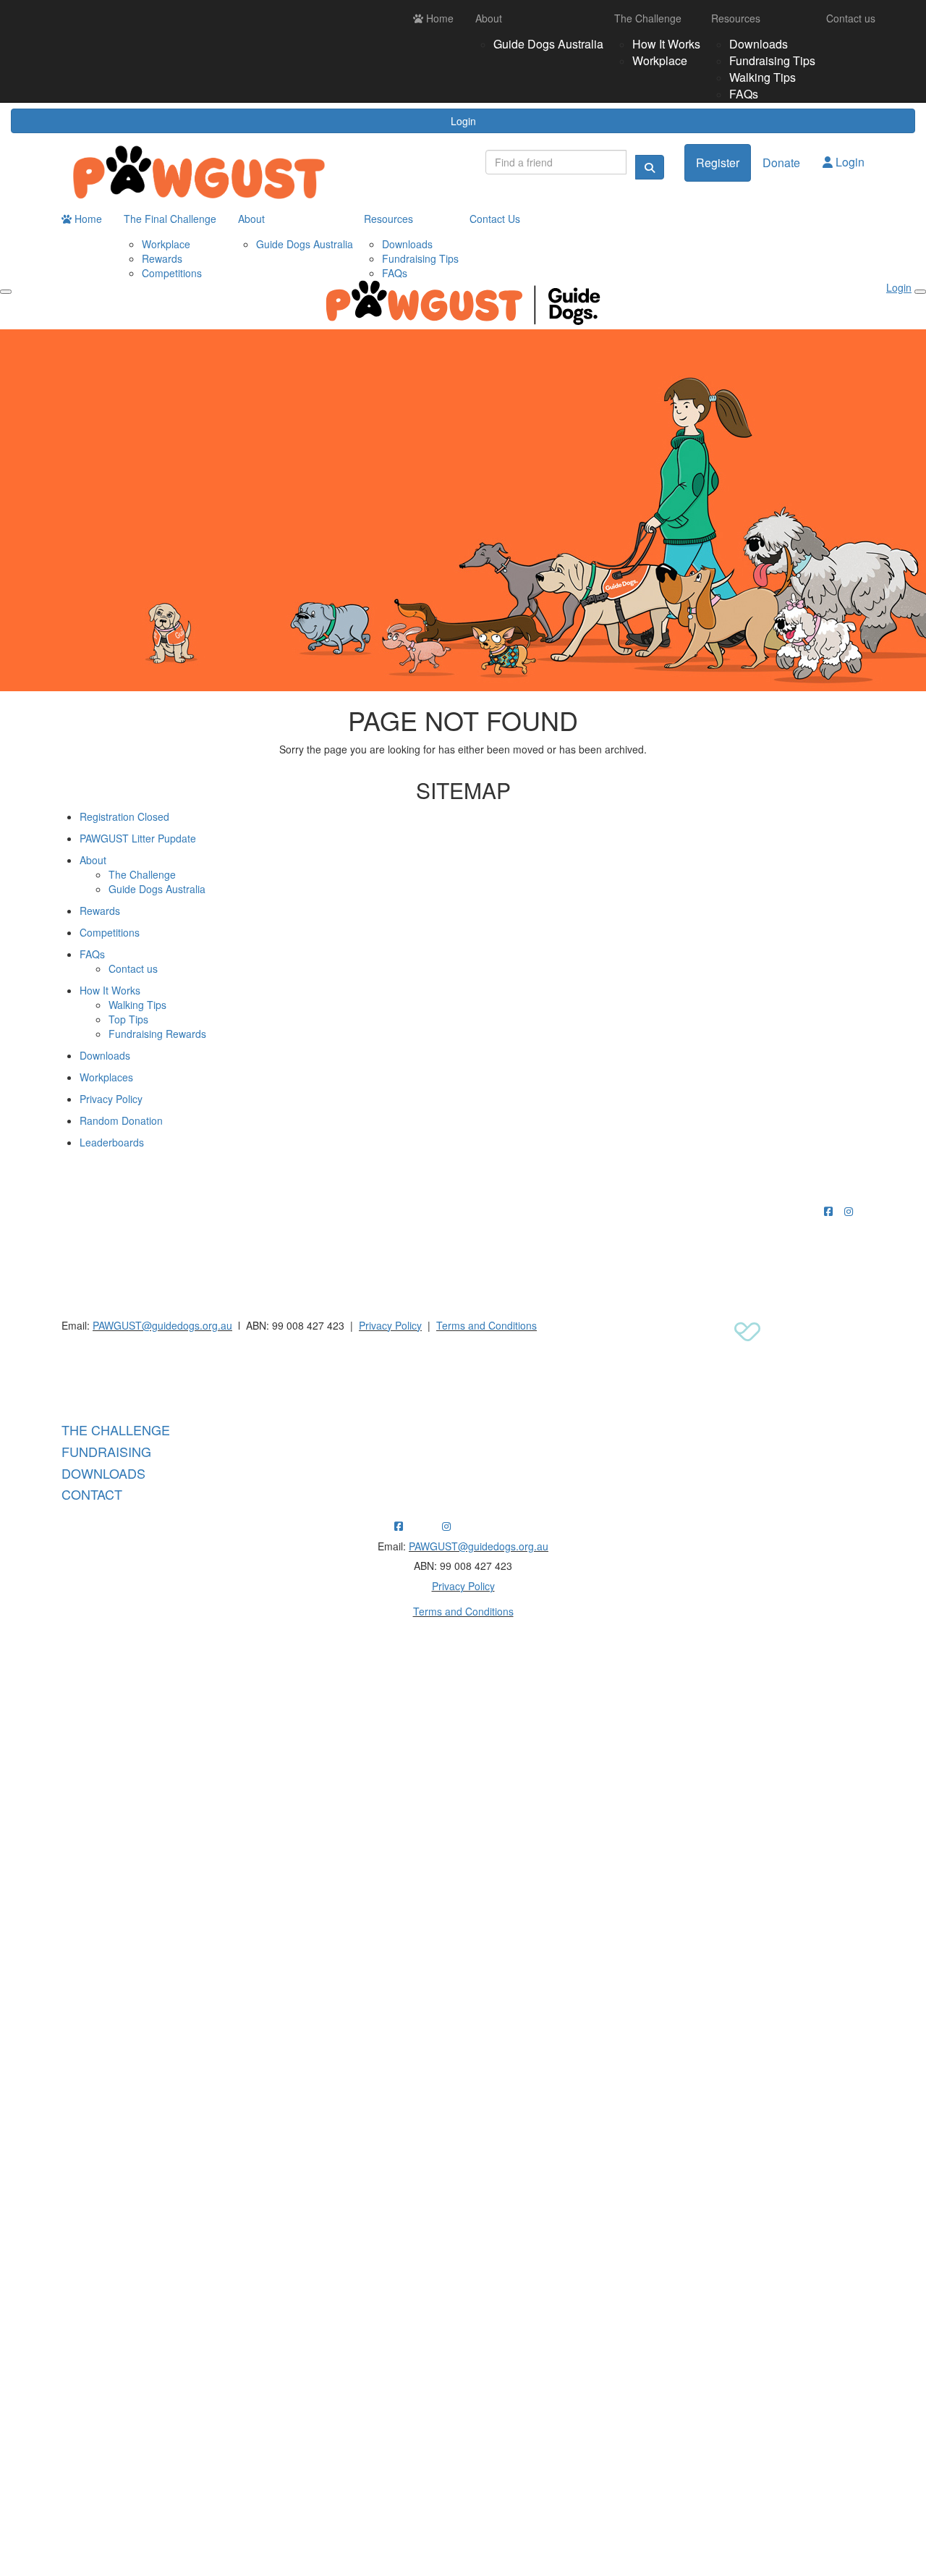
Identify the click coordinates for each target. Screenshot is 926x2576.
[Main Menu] (6, 292)
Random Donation (121, 1120)
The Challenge (648, 18)
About (489, 18)
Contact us (851, 18)
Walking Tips (763, 77)
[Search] (650, 167)
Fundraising (106, 1451)
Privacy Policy (111, 1099)
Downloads (759, 44)
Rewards (162, 258)
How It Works (666, 44)
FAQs (744, 94)
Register (718, 162)
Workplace (660, 60)
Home (438, 18)
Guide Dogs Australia (548, 44)
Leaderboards (112, 1142)
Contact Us (495, 219)
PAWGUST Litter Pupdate (138, 838)
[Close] (920, 292)
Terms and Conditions (487, 1325)
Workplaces (106, 1077)
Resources (736, 18)
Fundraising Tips (772, 60)
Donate (781, 162)
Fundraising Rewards (157, 1034)
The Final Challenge (170, 219)
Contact (92, 1494)
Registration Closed (124, 816)
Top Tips (128, 1019)
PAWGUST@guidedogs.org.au (162, 1325)
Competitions (172, 273)
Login (463, 121)
